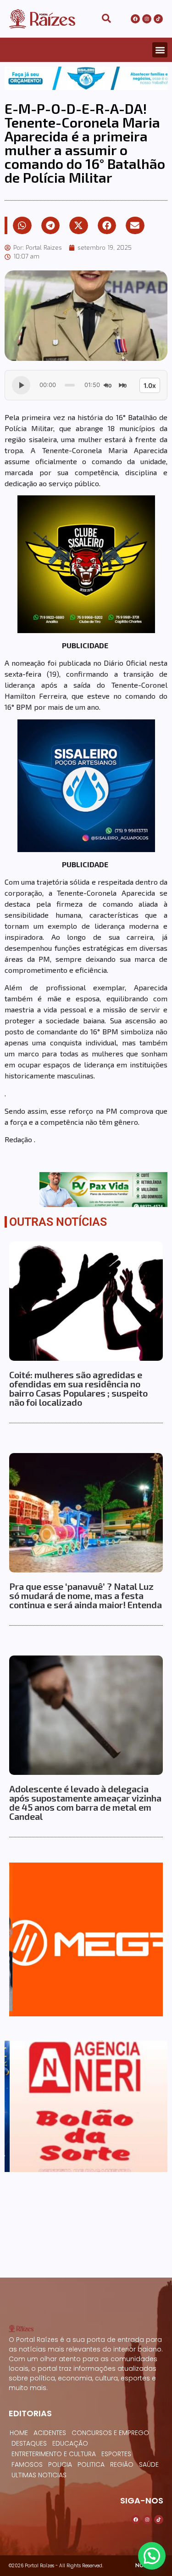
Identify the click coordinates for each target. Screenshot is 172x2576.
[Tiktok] (158, 19)
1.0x (150, 385)
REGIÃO (122, 2464)
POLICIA (60, 2464)
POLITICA (91, 2464)
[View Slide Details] (86, 78)
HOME (19, 2433)
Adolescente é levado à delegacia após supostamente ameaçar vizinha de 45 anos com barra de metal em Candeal (85, 1802)
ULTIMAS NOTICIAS (39, 2475)
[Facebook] (135, 19)
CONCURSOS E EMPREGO (110, 2433)
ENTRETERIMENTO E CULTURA (54, 2454)
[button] (160, 50)
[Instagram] (147, 19)
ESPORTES (116, 2454)
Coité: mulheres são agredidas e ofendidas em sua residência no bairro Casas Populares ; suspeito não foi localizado (78, 1388)
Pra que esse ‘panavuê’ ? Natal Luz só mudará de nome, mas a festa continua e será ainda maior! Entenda (86, 1595)
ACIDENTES (50, 2433)
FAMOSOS (27, 2464)
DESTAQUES (29, 2443)
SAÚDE (149, 2464)
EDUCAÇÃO (70, 2443)
